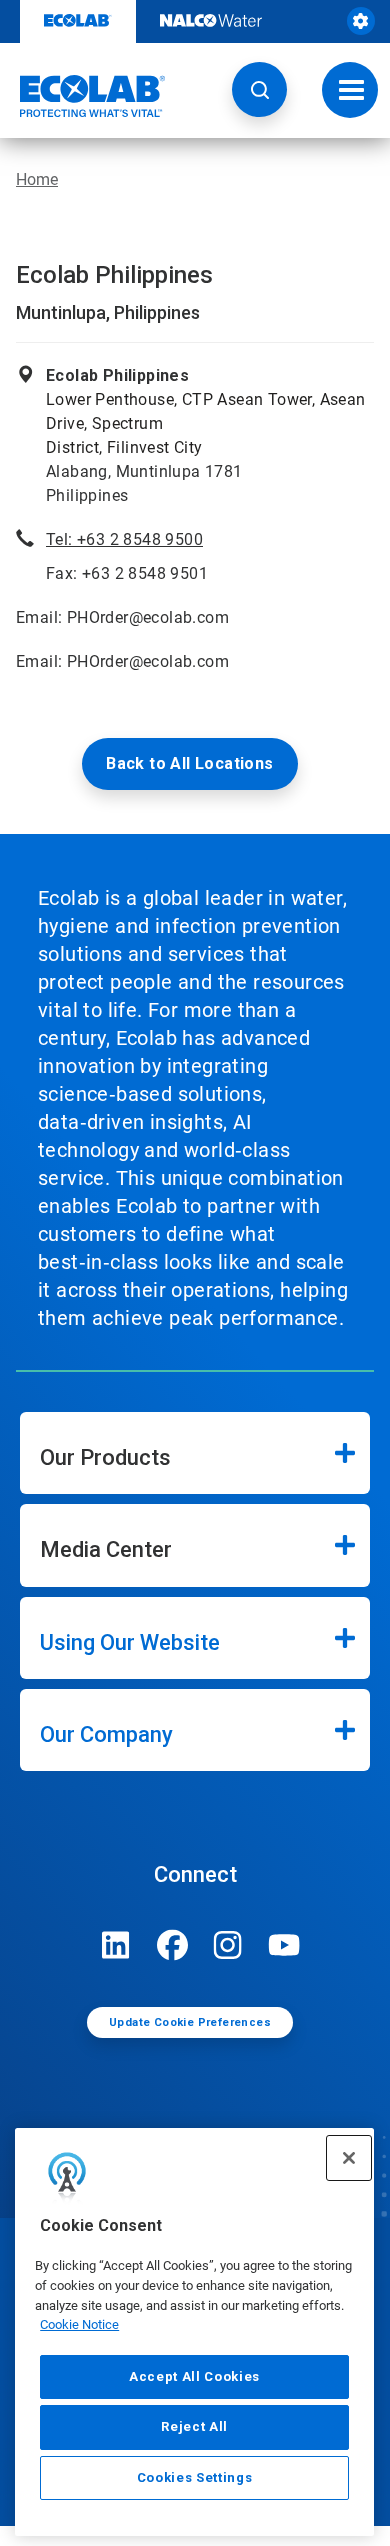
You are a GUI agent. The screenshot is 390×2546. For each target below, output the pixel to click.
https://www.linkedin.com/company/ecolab (116, 1945)
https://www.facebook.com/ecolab (172, 1945)
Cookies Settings (195, 2477)
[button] (259, 89)
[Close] (349, 2158)
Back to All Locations (189, 763)
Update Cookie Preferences (190, 2022)
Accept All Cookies (194, 2376)
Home (37, 179)
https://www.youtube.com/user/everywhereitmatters (284, 1945)
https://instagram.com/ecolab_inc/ (228, 1945)
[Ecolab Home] (83, 96)
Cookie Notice (79, 2324)
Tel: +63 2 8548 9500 (124, 539)
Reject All (194, 2426)
